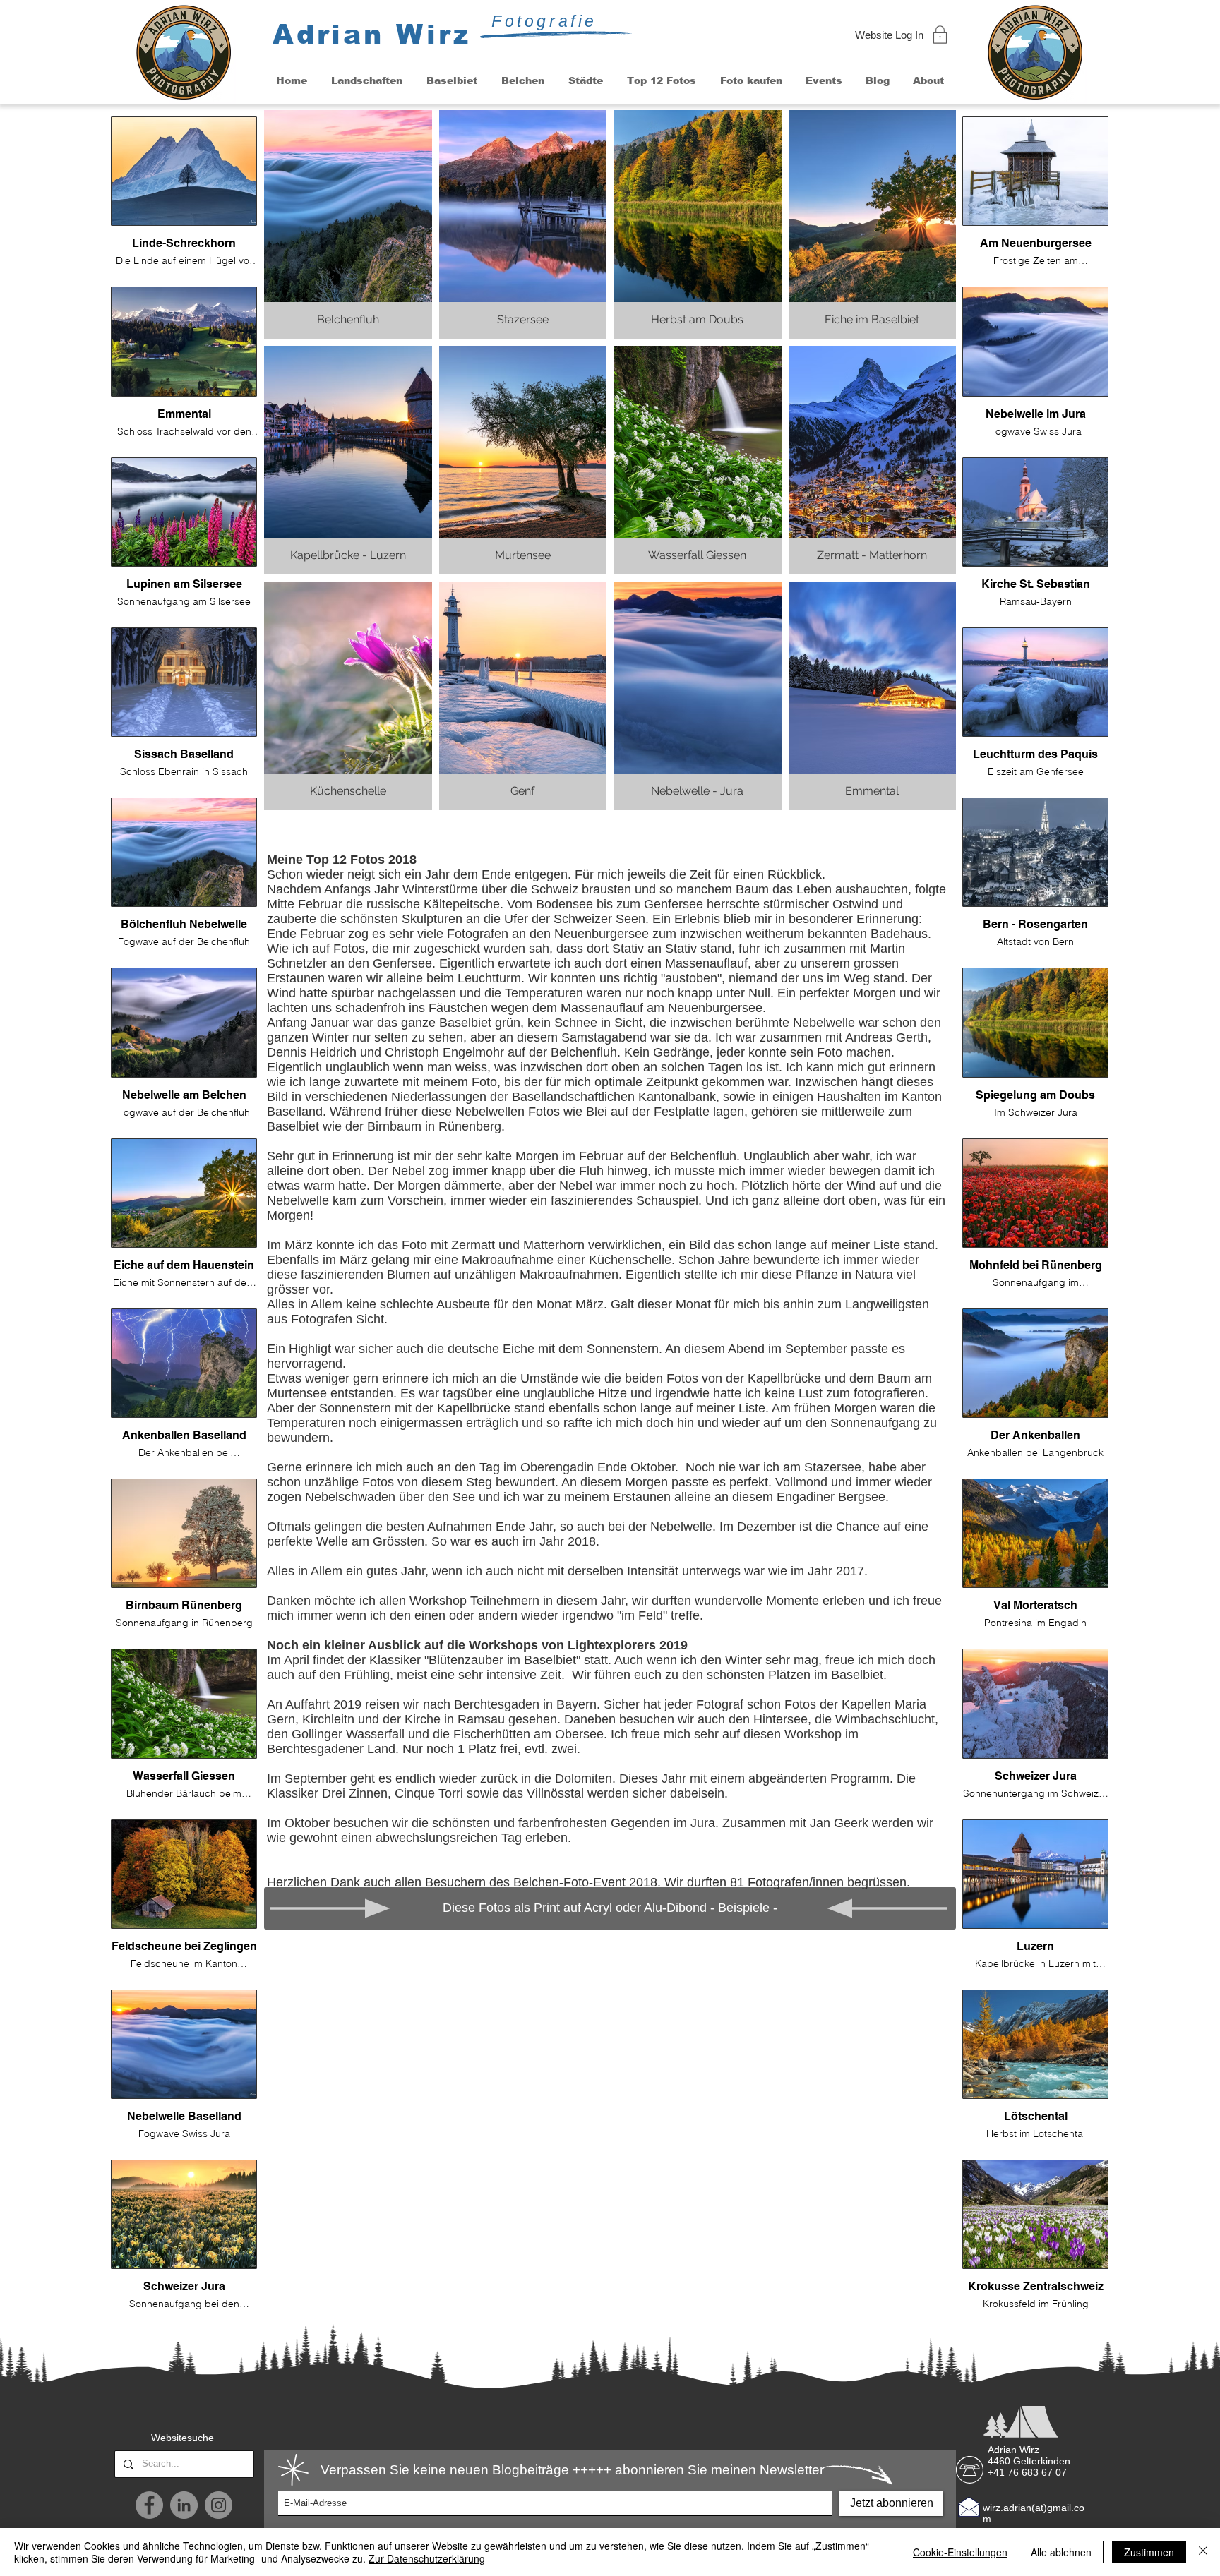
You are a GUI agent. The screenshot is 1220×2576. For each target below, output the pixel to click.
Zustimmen (1149, 2552)
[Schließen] (1203, 2552)
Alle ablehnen (1061, 2552)
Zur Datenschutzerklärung (427, 2558)
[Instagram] (219, 2505)
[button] (366, 81)
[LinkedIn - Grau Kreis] (184, 2505)
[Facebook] (149, 2505)
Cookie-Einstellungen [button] (960, 2552)
